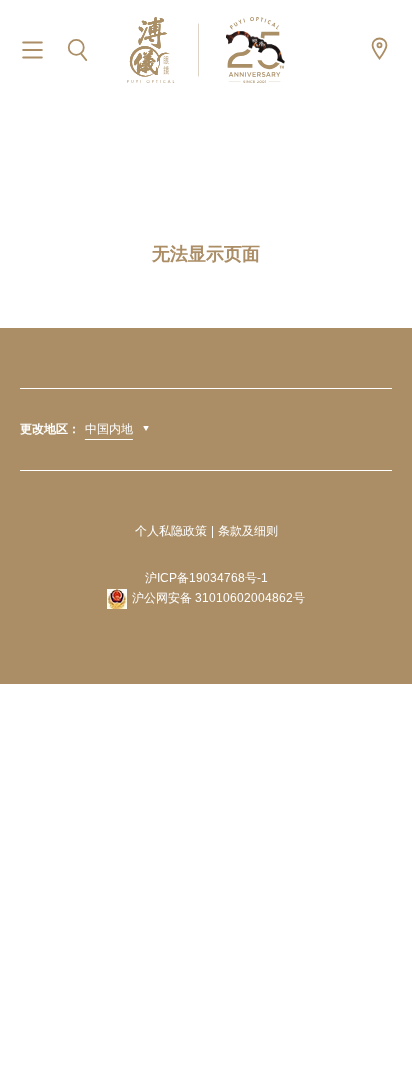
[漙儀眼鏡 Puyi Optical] (206, 49)
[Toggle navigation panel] (32, 50)
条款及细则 (248, 531)
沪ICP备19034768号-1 (206, 578)
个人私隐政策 (171, 531)
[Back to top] (372, 1016)
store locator (379, 48)
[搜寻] (77, 50)
